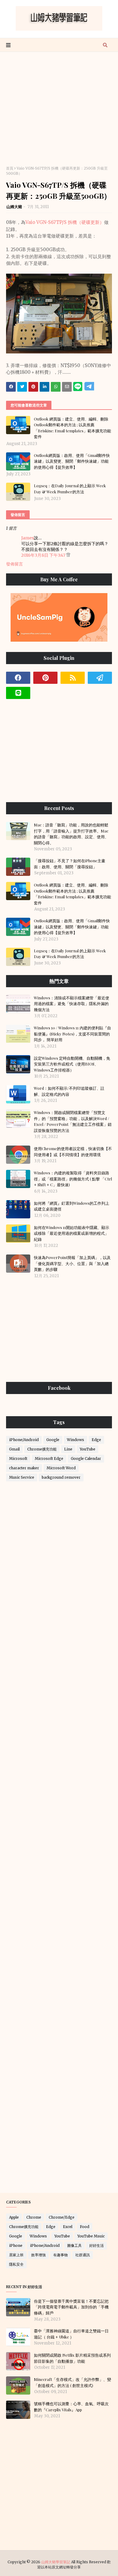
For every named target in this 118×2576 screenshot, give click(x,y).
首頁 (10, 168)
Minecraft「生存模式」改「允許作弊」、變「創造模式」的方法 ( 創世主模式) (72, 2382)
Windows (75, 1440)
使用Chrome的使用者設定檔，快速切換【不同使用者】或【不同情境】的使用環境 (73, 1151)
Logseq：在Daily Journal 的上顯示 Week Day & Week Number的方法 (70, 489)
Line (68, 1449)
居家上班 (16, 2255)
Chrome (34, 2217)
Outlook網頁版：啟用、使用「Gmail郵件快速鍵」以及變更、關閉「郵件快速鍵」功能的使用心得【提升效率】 (72, 461)
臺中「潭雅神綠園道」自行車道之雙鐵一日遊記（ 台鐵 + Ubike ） (71, 2334)
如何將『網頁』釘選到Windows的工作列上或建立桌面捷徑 (72, 1206)
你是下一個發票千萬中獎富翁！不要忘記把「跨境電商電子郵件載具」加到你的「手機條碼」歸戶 (71, 2307)
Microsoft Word (61, 1468)
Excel (68, 2227)
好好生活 (97, 2245)
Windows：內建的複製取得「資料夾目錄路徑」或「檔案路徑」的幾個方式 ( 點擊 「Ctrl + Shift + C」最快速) (73, 1179)
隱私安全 (16, 2264)
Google (53, 1440)
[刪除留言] (68, 555)
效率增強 (38, 2255)
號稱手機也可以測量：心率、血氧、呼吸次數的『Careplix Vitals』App (71, 2407)
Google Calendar (86, 1458)
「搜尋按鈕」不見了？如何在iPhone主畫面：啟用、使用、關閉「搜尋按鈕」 (70, 864)
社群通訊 (83, 2255)
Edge (96, 1440)
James (28, 538)
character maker (24, 1468)
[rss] (73, 678)
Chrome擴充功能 (42, 1449)
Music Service (22, 1477)
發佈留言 (15, 564)
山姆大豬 (14, 207)
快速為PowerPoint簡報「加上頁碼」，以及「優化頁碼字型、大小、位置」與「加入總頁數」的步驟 (72, 1263)
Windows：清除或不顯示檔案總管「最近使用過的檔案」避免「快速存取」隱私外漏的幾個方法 (72, 1004)
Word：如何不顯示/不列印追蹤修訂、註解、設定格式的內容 (69, 1091)
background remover (61, 1477)
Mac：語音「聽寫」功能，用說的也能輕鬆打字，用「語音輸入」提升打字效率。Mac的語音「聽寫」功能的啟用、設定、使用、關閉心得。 (71, 834)
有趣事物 (61, 2255)
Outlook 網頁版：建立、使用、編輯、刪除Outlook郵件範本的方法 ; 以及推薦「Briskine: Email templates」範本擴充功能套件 (72, 428)
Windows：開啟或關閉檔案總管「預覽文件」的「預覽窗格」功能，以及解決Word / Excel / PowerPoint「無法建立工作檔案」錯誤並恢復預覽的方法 (73, 1121)
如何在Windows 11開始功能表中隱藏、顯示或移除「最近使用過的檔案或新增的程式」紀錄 (72, 1233)
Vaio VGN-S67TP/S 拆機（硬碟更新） (65, 222)
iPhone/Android (24, 1440)
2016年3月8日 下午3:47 (44, 555)
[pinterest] (45, 678)
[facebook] (18, 678)
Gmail (14, 1449)
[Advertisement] (59, 111)
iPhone (16, 2245)
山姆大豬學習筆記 (56, 2562)
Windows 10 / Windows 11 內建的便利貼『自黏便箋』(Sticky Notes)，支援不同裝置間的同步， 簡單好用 (72, 1034)
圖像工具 (74, 2245)
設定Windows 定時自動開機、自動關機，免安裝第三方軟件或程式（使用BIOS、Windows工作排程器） (72, 1064)
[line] (18, 693)
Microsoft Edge (49, 1458)
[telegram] (100, 678)
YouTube (88, 1449)
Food (85, 2227)
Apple (14, 2217)
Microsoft (18, 1458)
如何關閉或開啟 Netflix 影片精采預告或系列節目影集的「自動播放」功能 (72, 2358)
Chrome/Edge (62, 2217)
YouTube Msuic (91, 2236)
